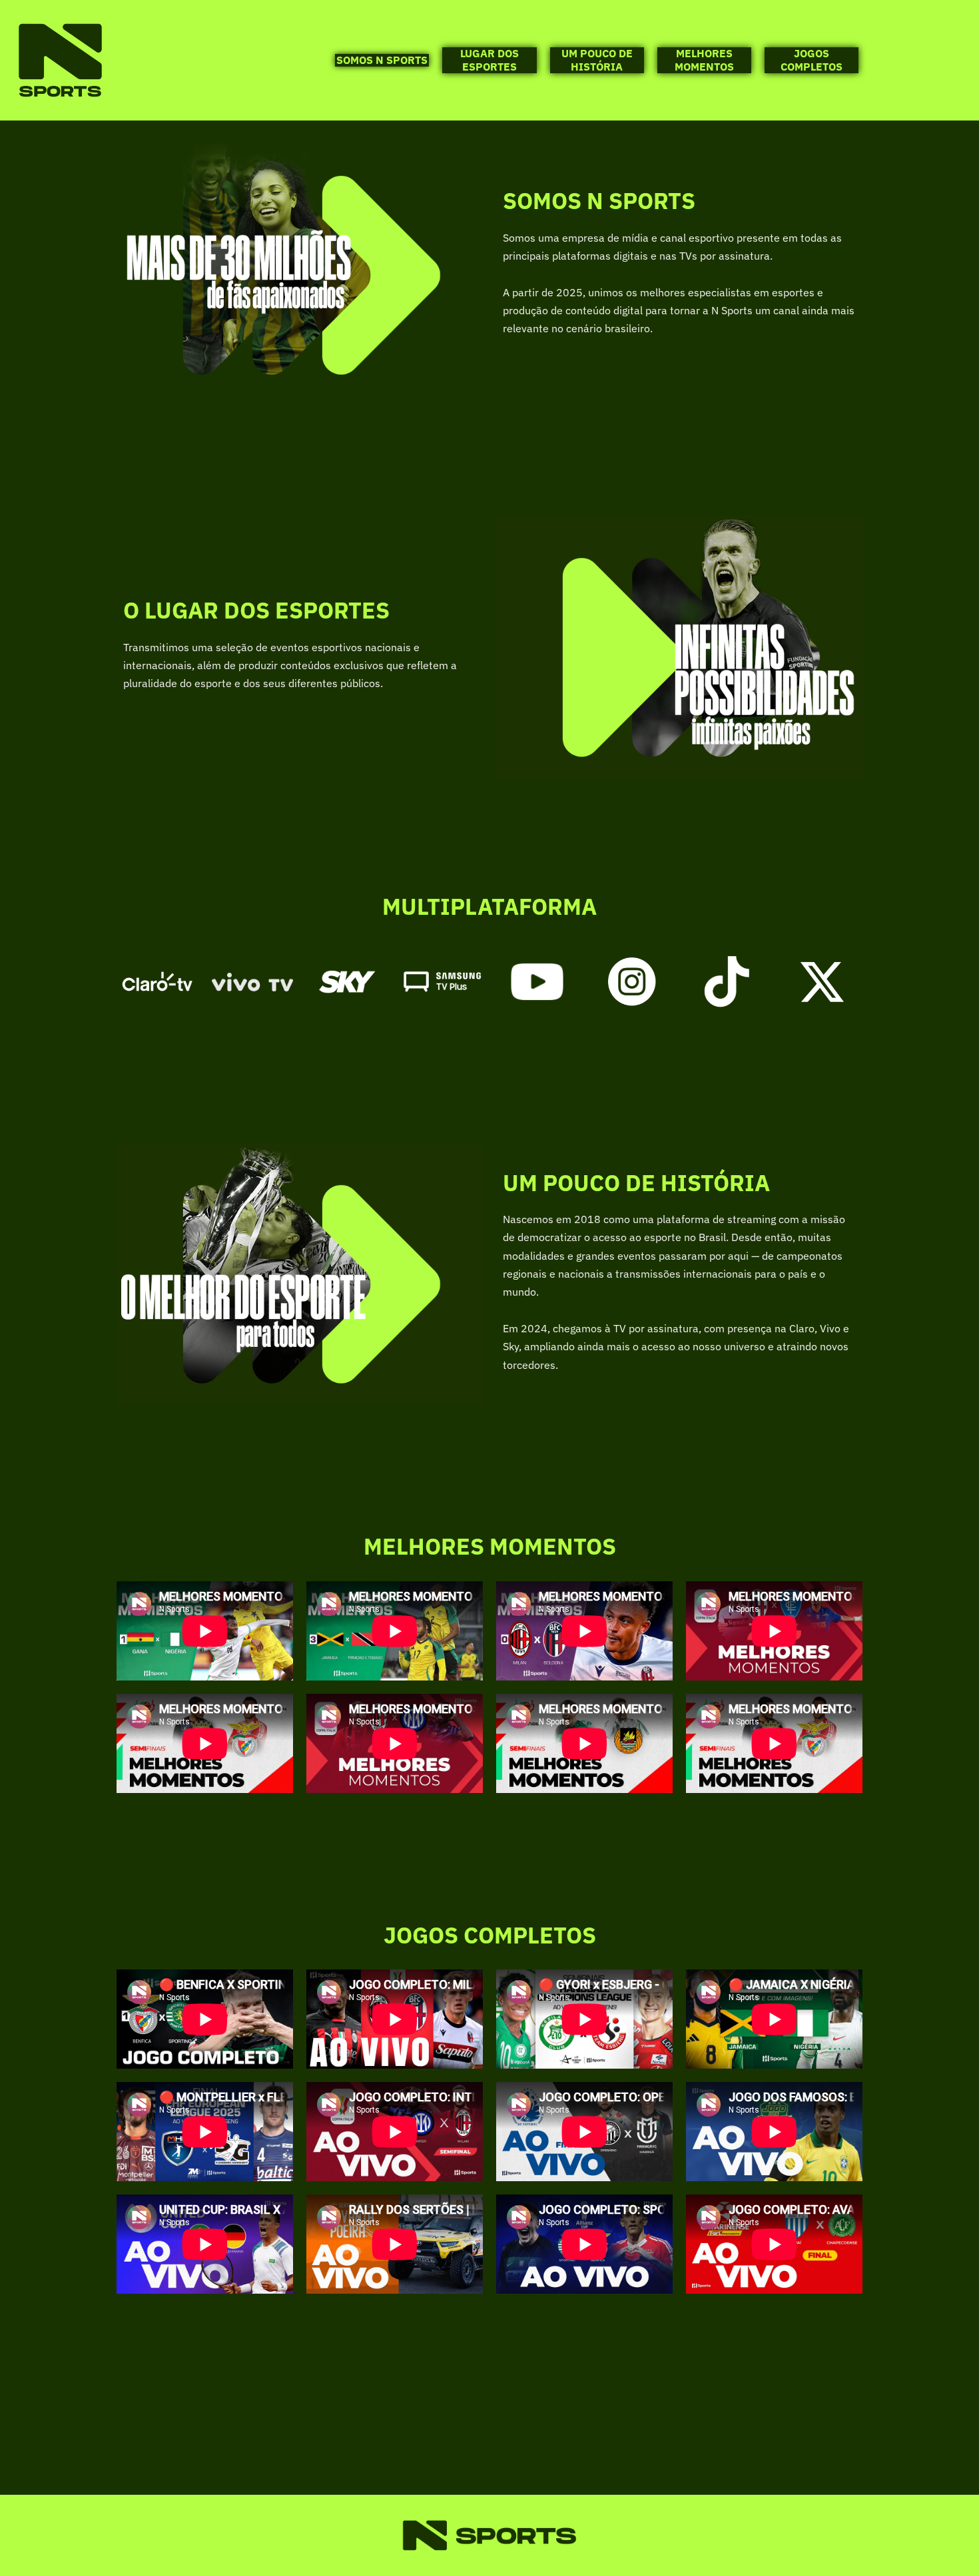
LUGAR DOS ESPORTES (489, 60)
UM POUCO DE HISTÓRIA (597, 60)
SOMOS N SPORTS (382, 60)
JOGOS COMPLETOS (812, 60)
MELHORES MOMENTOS (704, 60)
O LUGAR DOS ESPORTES (256, 610)
